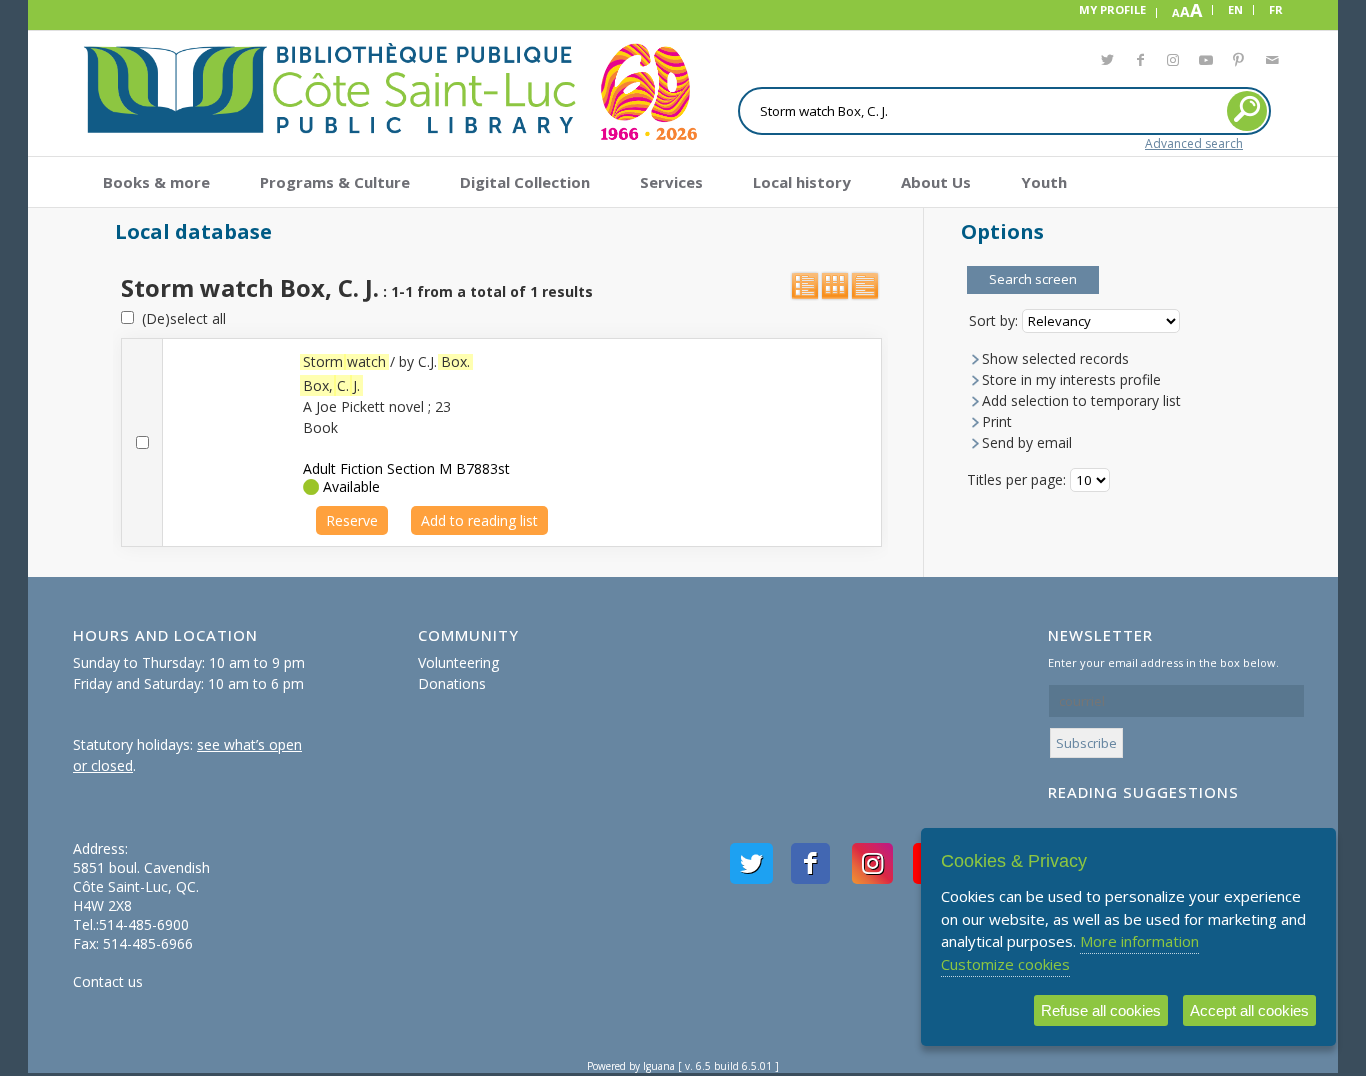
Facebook (1139, 63)
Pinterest (1238, 63)
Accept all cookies (1249, 1010)
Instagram (1172, 63)
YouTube (1205, 63)
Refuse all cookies (1101, 1010)
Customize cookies (1005, 964)
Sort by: (995, 320)
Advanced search (1194, 143)
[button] (1033, 280)
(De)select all (180, 318)
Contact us (108, 981)
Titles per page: (1018, 479)
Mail (1271, 63)
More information (1139, 941)
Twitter (1106, 63)
